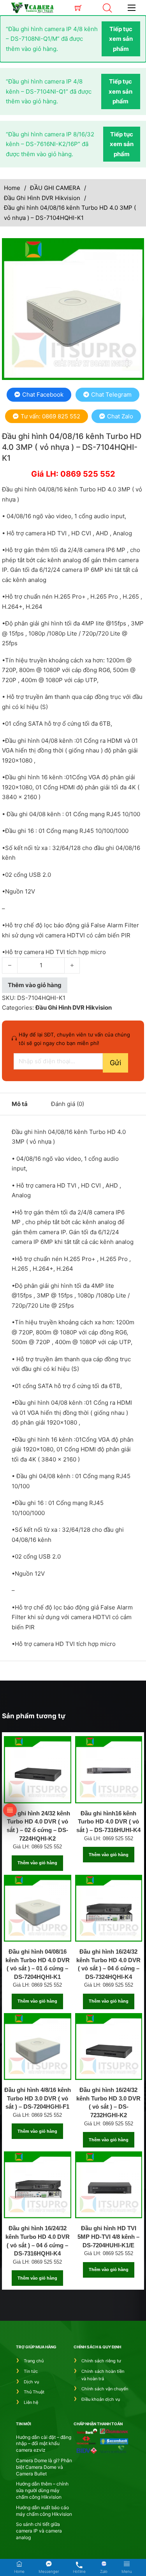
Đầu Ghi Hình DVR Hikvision (42, 198)
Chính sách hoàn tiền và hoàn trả (103, 2375)
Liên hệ (31, 2402)
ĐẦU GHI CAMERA (55, 188)
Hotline (79, 2571)
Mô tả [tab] (20, 1104)
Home (12, 188)
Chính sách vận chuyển (105, 2389)
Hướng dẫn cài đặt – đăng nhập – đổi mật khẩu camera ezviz (44, 2444)
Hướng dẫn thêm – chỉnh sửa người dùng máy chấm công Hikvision (42, 2490)
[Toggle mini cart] (78, 8)
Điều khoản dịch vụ (101, 2399)
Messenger (49, 2571)
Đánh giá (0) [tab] (68, 1104)
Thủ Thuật (34, 2392)
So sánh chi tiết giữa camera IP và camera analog (39, 2531)
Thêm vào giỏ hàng (37, 1863)
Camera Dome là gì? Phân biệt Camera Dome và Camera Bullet (44, 2467)
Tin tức (31, 2371)
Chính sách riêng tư (101, 2361)
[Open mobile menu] (132, 8)
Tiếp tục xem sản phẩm (121, 39)
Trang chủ (34, 2361)
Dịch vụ (31, 2382)
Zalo (104, 2571)
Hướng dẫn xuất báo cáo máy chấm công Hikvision (44, 2511)
